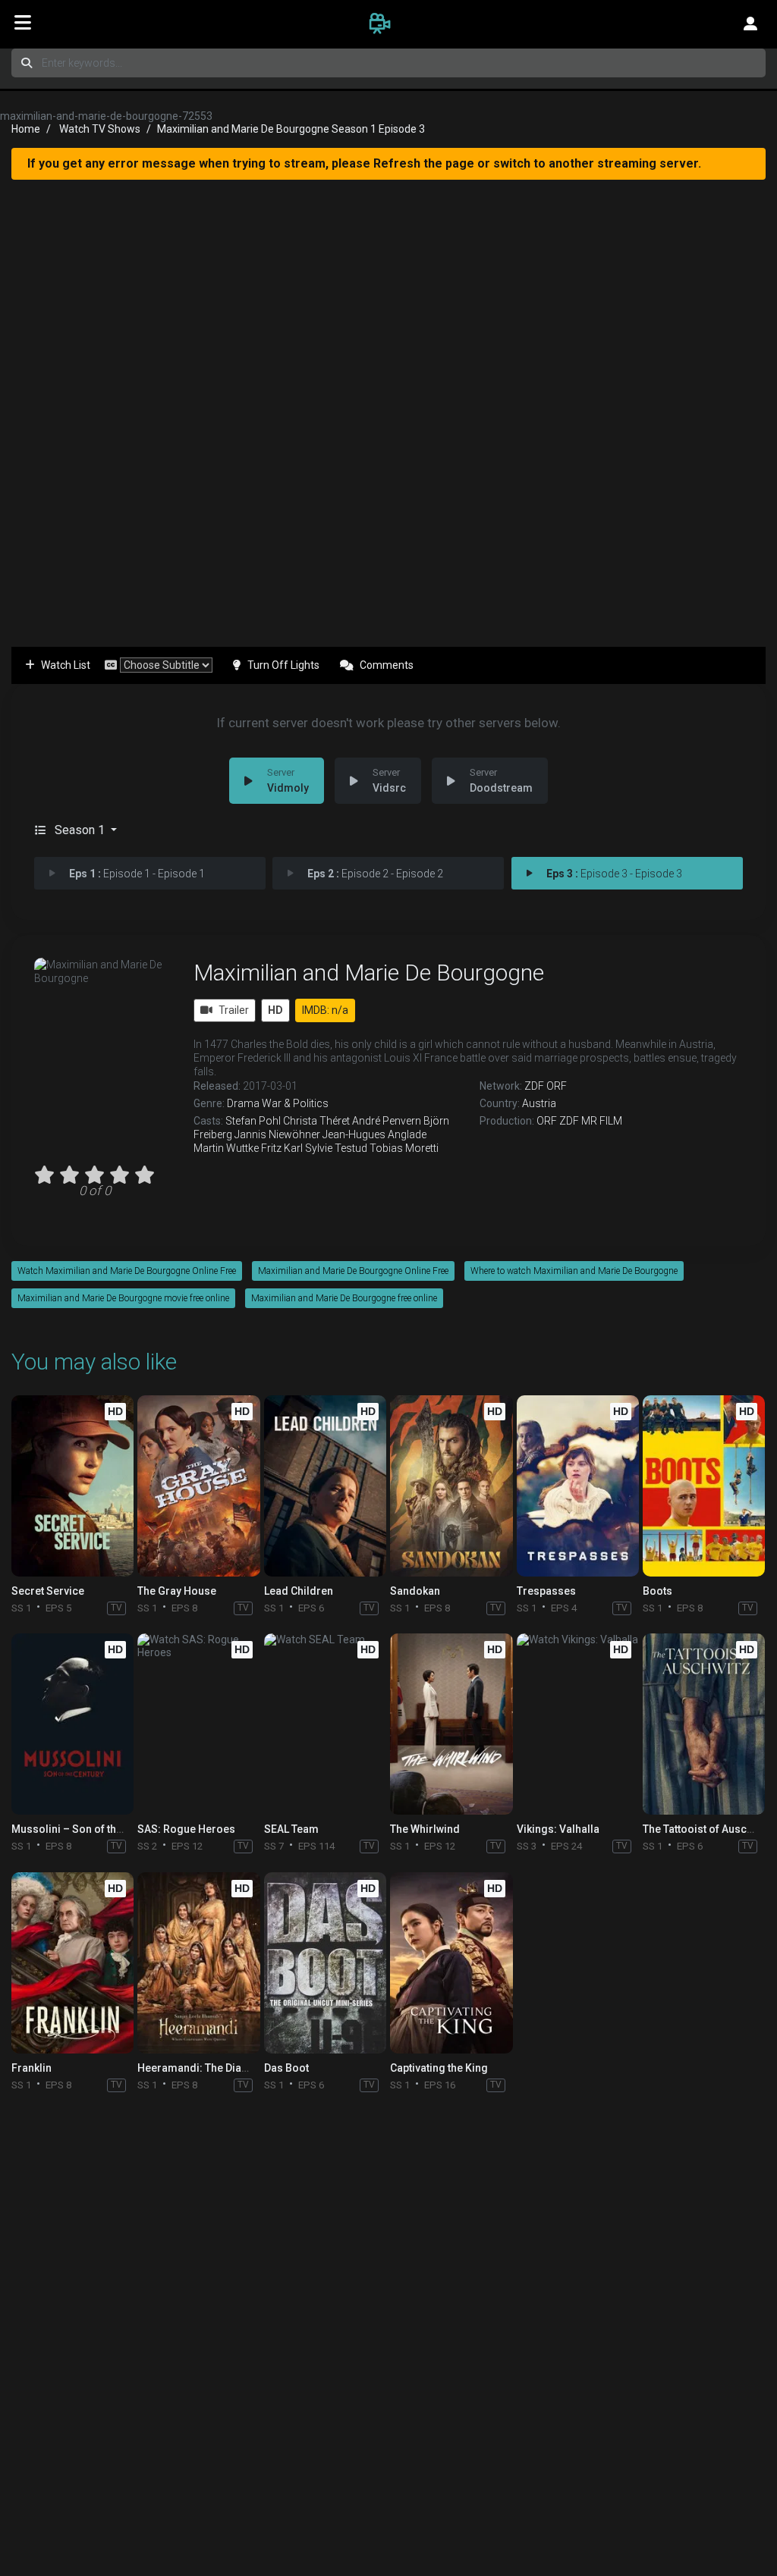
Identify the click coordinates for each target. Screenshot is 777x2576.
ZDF (534, 1086)
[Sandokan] (451, 1486)
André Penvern (387, 1121)
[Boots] (704, 1486)
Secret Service (48, 1591)
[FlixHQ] (388, 23)
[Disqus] (388, 2300)
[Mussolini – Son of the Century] (72, 1724)
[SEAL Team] (325, 1724)
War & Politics (295, 1103)
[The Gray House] (198, 1486)
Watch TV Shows (100, 129)
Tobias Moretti (404, 1148)
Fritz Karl (282, 1148)
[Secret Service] (72, 1486)
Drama (243, 1103)
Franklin (31, 2068)
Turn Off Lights (283, 665)
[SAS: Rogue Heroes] (198, 1724)
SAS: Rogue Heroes (186, 1829)
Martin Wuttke (226, 1148)
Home (26, 129)
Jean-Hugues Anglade (374, 1134)
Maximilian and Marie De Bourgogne (369, 973)
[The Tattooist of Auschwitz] (704, 1724)
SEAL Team (291, 1829)
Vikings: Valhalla (558, 1829)
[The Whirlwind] (451, 1724)
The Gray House (177, 1591)
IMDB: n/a (325, 1010)
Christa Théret (316, 1121)
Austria (539, 1103)
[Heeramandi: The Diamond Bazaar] (198, 1963)
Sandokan (415, 1591)
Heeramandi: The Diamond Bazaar (223, 2068)
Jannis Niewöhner (277, 1134)
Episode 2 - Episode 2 (375, 874)
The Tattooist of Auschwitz (708, 1829)
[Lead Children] (325, 1486)
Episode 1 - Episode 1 (137, 874)
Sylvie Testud (336, 1148)
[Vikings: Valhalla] (578, 1724)
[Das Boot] (325, 1963)
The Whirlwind (425, 1829)
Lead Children (299, 1591)
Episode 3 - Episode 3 (614, 874)
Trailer (234, 1010)
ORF (557, 1086)
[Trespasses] (578, 1486)
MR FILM (602, 1121)
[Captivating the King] (451, 1963)
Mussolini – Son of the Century (87, 1829)
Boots (657, 1591)
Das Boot (286, 2068)
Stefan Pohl (253, 1121)
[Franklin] (72, 1963)
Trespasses (546, 1591)
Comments (387, 665)
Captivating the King (439, 2068)
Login (750, 23)
